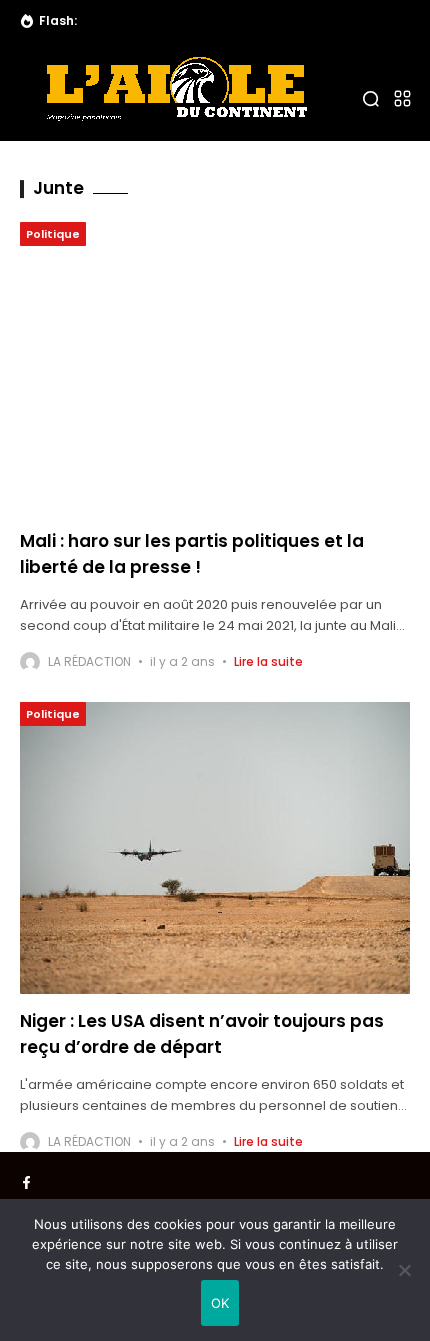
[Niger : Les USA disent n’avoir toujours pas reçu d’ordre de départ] (215, 848)
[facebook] (26, 1182)
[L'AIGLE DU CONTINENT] (176, 89)
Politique (53, 234)
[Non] (405, 1270)
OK (220, 1303)
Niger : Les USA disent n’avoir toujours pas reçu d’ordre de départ (202, 1034)
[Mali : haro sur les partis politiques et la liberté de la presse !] (215, 368)
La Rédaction (89, 661)
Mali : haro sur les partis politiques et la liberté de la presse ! (192, 554)
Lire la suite (268, 661)
